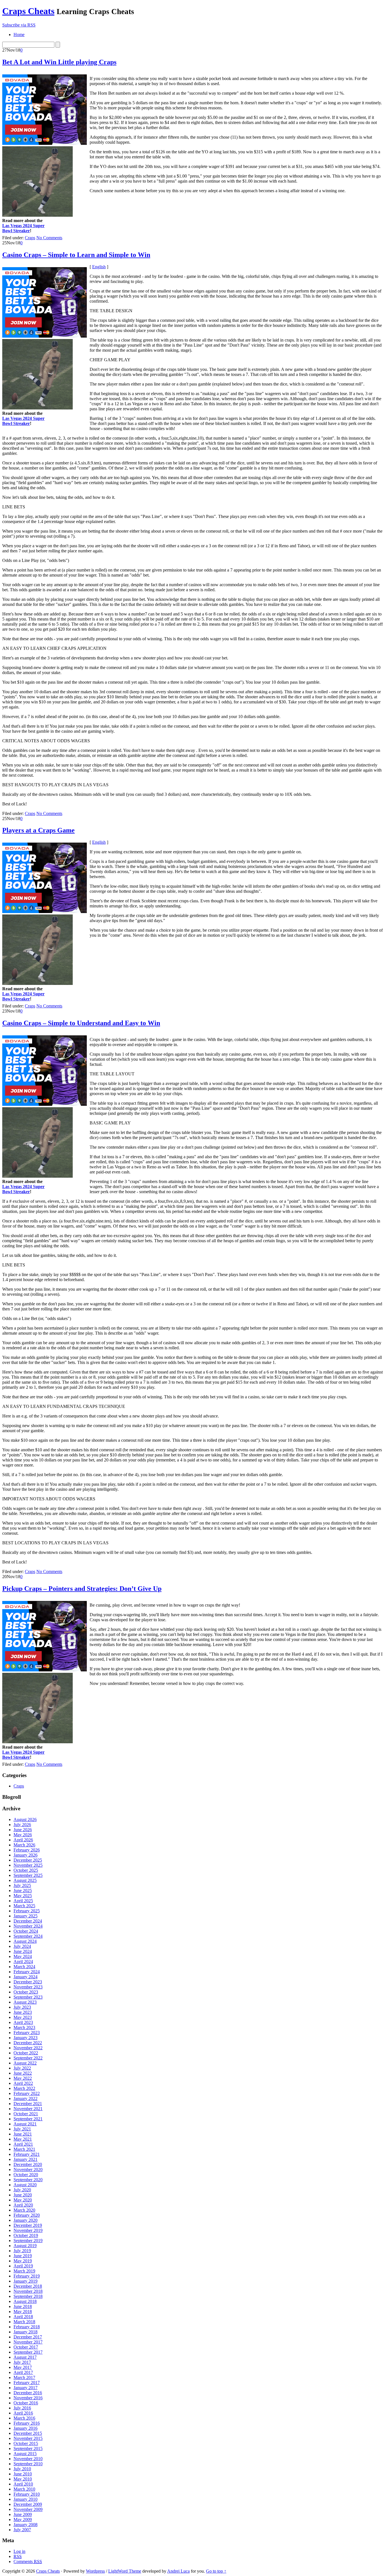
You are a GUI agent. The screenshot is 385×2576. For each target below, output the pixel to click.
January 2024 (26, 1977)
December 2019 (28, 2225)
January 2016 (26, 2428)
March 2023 (24, 2027)
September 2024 (28, 1936)
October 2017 (26, 2347)
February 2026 (27, 1850)
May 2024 (23, 1956)
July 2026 (22, 1825)
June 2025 (23, 1891)
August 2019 (25, 2246)
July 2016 (22, 2408)
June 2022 (23, 2073)
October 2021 (26, 2114)
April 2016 (23, 2413)
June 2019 (23, 2256)
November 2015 (28, 2438)
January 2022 (26, 2098)
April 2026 (23, 1840)
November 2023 (28, 1987)
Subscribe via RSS (19, 25)
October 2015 (26, 2443)
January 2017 (26, 2388)
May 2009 (23, 2519)
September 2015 (28, 2448)
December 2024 (28, 1921)
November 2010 (28, 2459)
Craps (30, 238)
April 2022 (23, 2083)
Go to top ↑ (216, 2571)
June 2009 (23, 2514)
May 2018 (23, 2312)
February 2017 (27, 2383)
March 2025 (24, 1906)
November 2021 (28, 2109)
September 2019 (28, 2241)
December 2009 (28, 2504)
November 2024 (28, 1926)
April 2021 (23, 2144)
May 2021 (23, 2139)
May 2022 (23, 2078)
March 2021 (24, 2149)
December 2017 (28, 2337)
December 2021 (28, 2104)
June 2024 (23, 1951)
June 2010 (23, 2474)
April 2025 (23, 1901)
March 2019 (24, 2271)
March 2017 (24, 2377)
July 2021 (22, 2129)
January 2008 (26, 2525)
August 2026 (25, 1819)
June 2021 (23, 2134)
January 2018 (26, 2332)
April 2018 (23, 2317)
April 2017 (23, 2372)
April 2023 (23, 2022)
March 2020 (24, 2210)
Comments (28, 2561)
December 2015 (28, 2433)
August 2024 (25, 1941)
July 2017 (22, 2362)
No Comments (49, 238)
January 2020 (26, 2220)
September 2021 (28, 2119)
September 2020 (28, 2180)
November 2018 (28, 2291)
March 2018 (24, 2322)
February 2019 (27, 2276)
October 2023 (26, 1992)
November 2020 (28, 2169)
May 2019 (23, 2261)
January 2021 (26, 2159)
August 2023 (25, 2002)
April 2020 (23, 2205)
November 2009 (28, 2509)
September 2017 (28, 2352)
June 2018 (23, 2306)
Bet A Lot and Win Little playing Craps (59, 62)
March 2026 (24, 1845)
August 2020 (25, 2185)
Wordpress (95, 2571)
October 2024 (26, 1931)
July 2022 (22, 2068)
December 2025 (28, 1860)
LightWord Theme (125, 2571)
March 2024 (24, 1967)
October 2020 (26, 2175)
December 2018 (28, 2286)
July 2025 (22, 1885)
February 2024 (27, 1972)
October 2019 (26, 2235)
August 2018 (25, 2301)
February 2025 (27, 1911)
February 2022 (27, 2093)
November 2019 (28, 2230)
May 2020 (23, 2200)
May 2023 (23, 2017)
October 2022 (26, 2053)
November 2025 (28, 1865)
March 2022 (24, 2088)
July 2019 (22, 2251)
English (99, 267)
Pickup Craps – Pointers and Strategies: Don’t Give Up (82, 1589)
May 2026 (23, 1835)
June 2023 (23, 2012)
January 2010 (26, 2499)
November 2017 (28, 2342)
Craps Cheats (28, 11)
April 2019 (23, 2266)
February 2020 (27, 2215)
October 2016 (26, 2403)
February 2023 (27, 2033)
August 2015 (25, 2454)
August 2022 (25, 2063)
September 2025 (28, 1875)
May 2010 (23, 2479)
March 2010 (24, 2489)
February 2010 (27, 2494)
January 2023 (26, 2038)
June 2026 (23, 1830)
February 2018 (27, 2327)
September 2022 (28, 2058)
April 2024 (23, 1962)
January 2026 (26, 1855)
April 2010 (23, 2484)
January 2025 (26, 1916)
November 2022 (28, 2048)
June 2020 (23, 2195)
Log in (19, 2551)
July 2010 (22, 2469)
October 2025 (26, 1870)
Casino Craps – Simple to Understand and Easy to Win (81, 1023)
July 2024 (22, 1946)
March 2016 (24, 2418)
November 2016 (28, 2398)
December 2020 (28, 2164)
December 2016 (28, 2393)
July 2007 (22, 2530)
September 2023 (28, 1997)
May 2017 (23, 2367)
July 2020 (22, 2190)
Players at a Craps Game (38, 830)
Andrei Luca (178, 2571)
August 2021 (25, 2124)
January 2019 (26, 2281)
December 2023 (28, 1982)
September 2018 (28, 2296)
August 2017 (25, 2357)
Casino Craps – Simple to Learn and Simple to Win (76, 255)
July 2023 (22, 2007)
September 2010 (28, 2464)
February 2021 (27, 2154)
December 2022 (28, 2043)
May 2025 (23, 1896)
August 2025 (25, 1880)
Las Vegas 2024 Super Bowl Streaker (23, 228)
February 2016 (27, 2423)
